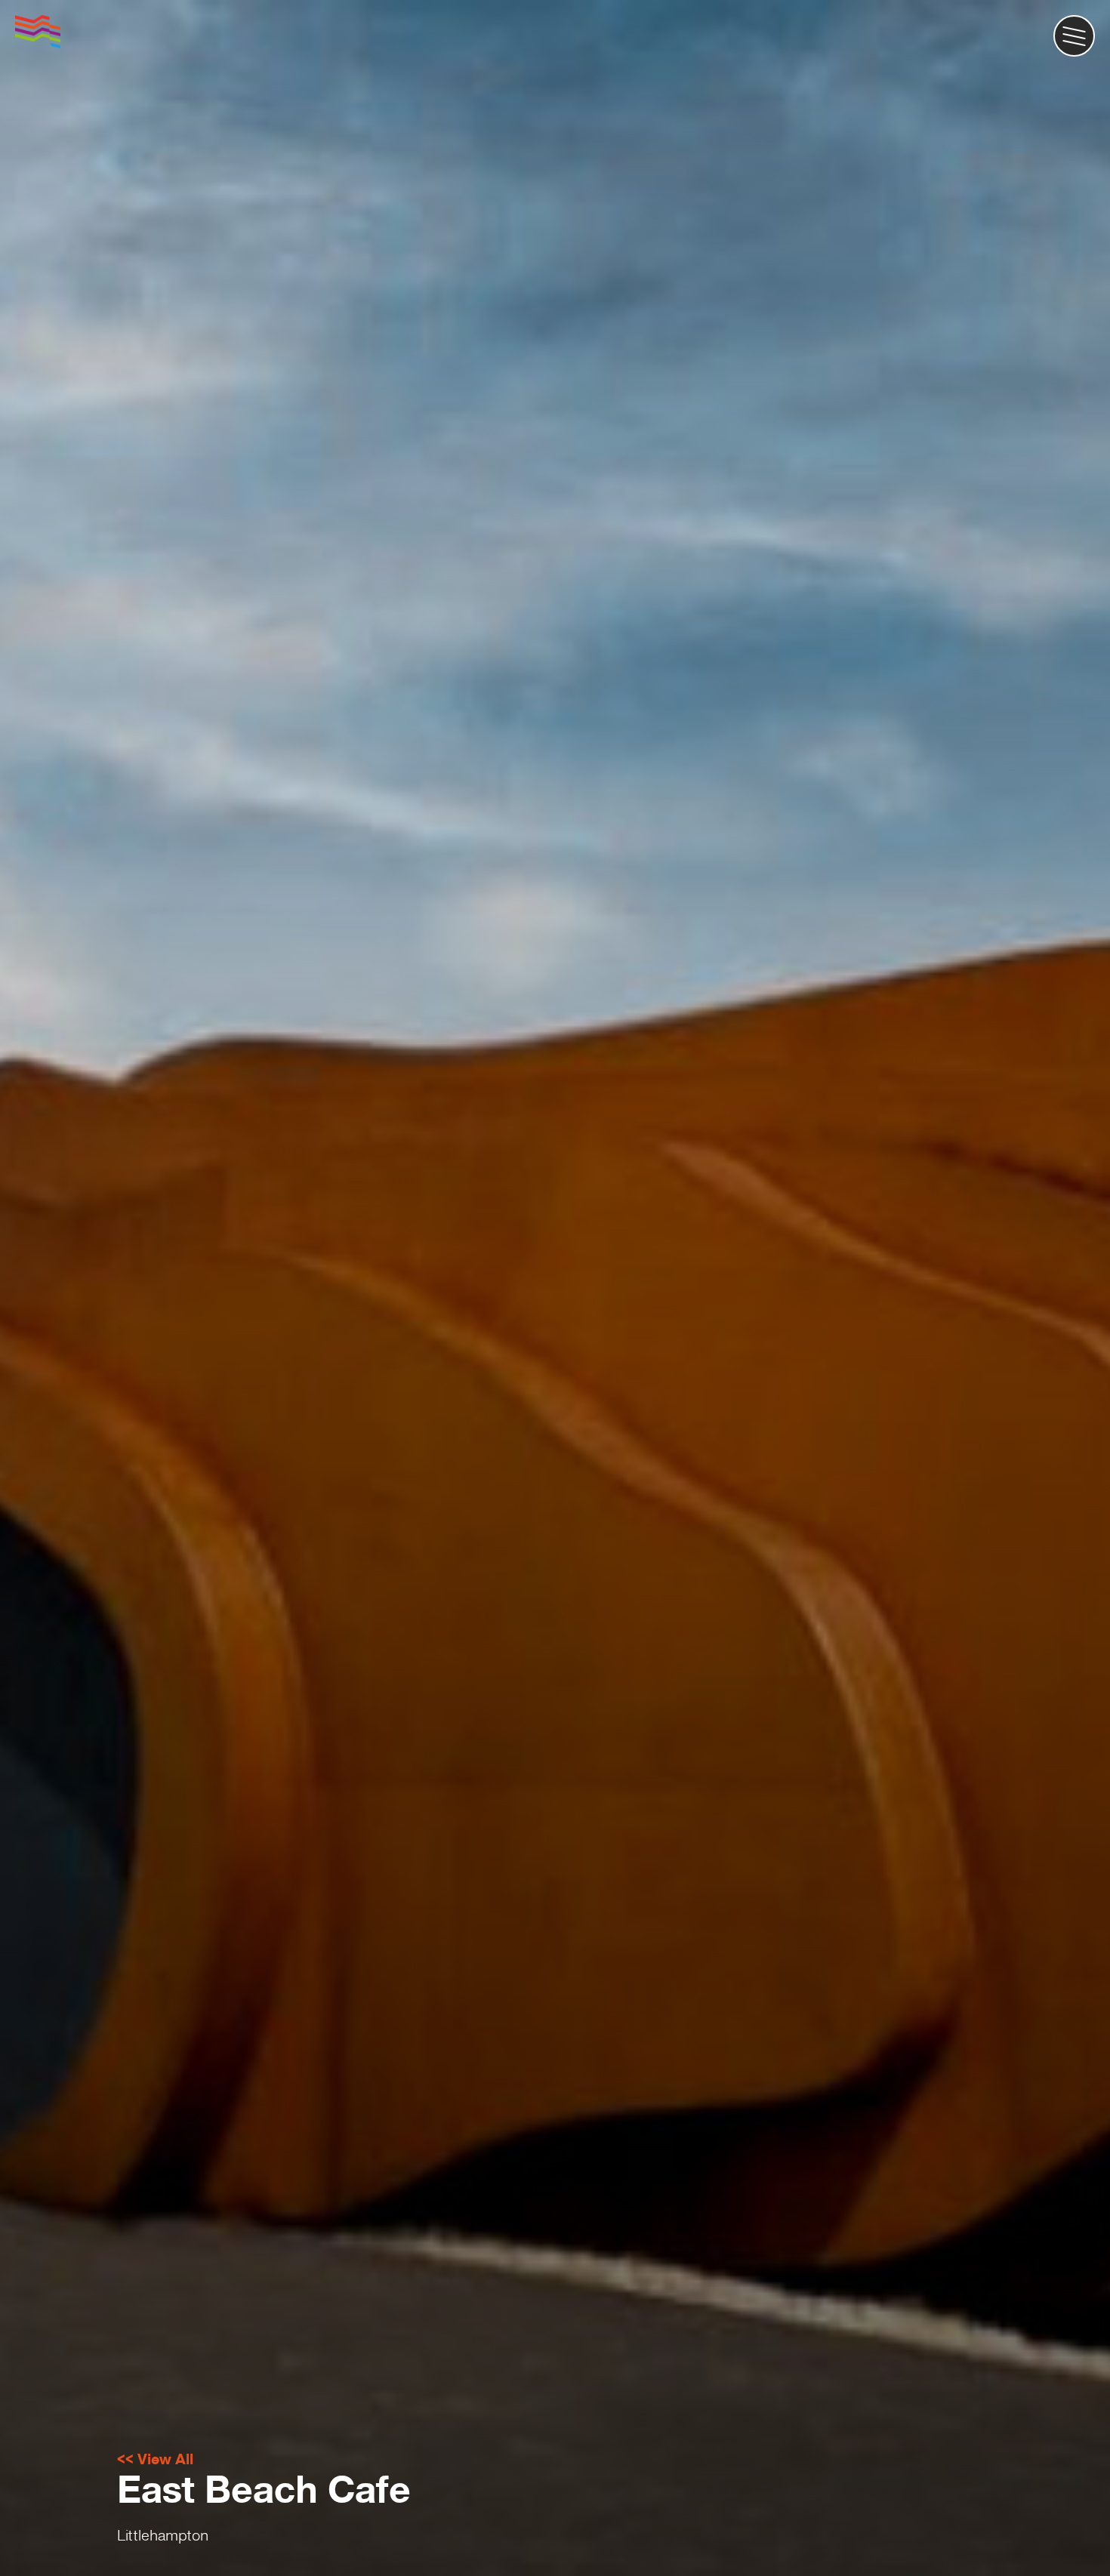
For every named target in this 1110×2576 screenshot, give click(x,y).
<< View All (155, 2459)
